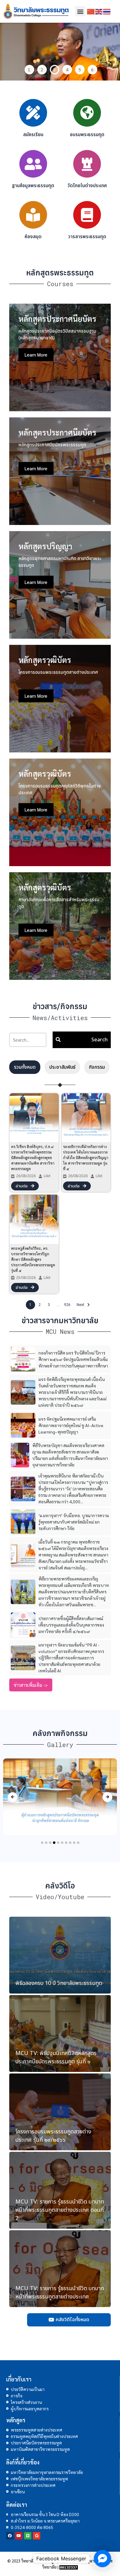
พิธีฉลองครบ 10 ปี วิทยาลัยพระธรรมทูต (59, 1983)
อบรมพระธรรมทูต (87, 135)
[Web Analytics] (69, 2567)
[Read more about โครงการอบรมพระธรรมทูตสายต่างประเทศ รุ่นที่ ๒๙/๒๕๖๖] (60, 2112)
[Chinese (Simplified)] (91, 11)
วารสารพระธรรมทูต (87, 237)
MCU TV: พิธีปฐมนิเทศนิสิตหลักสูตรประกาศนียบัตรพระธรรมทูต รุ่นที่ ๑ (56, 2057)
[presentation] (13, 1797)
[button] (80, 11)
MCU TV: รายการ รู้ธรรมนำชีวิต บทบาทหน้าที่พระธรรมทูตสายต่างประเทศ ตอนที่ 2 (60, 2210)
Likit (47, 1176)
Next (111, 52)
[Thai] (107, 11)
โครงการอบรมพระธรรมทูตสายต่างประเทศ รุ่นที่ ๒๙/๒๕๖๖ (53, 2136)
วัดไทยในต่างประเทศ (87, 186)
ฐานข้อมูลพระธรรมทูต (33, 186)
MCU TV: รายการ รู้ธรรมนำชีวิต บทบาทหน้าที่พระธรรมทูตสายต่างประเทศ (60, 2293)
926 (67, 1305)
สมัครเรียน (33, 135)
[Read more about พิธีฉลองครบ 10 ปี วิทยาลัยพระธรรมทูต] (60, 1955)
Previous (9, 52)
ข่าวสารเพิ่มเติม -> (31, 1685)
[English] (99, 11)
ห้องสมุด (33, 237)
